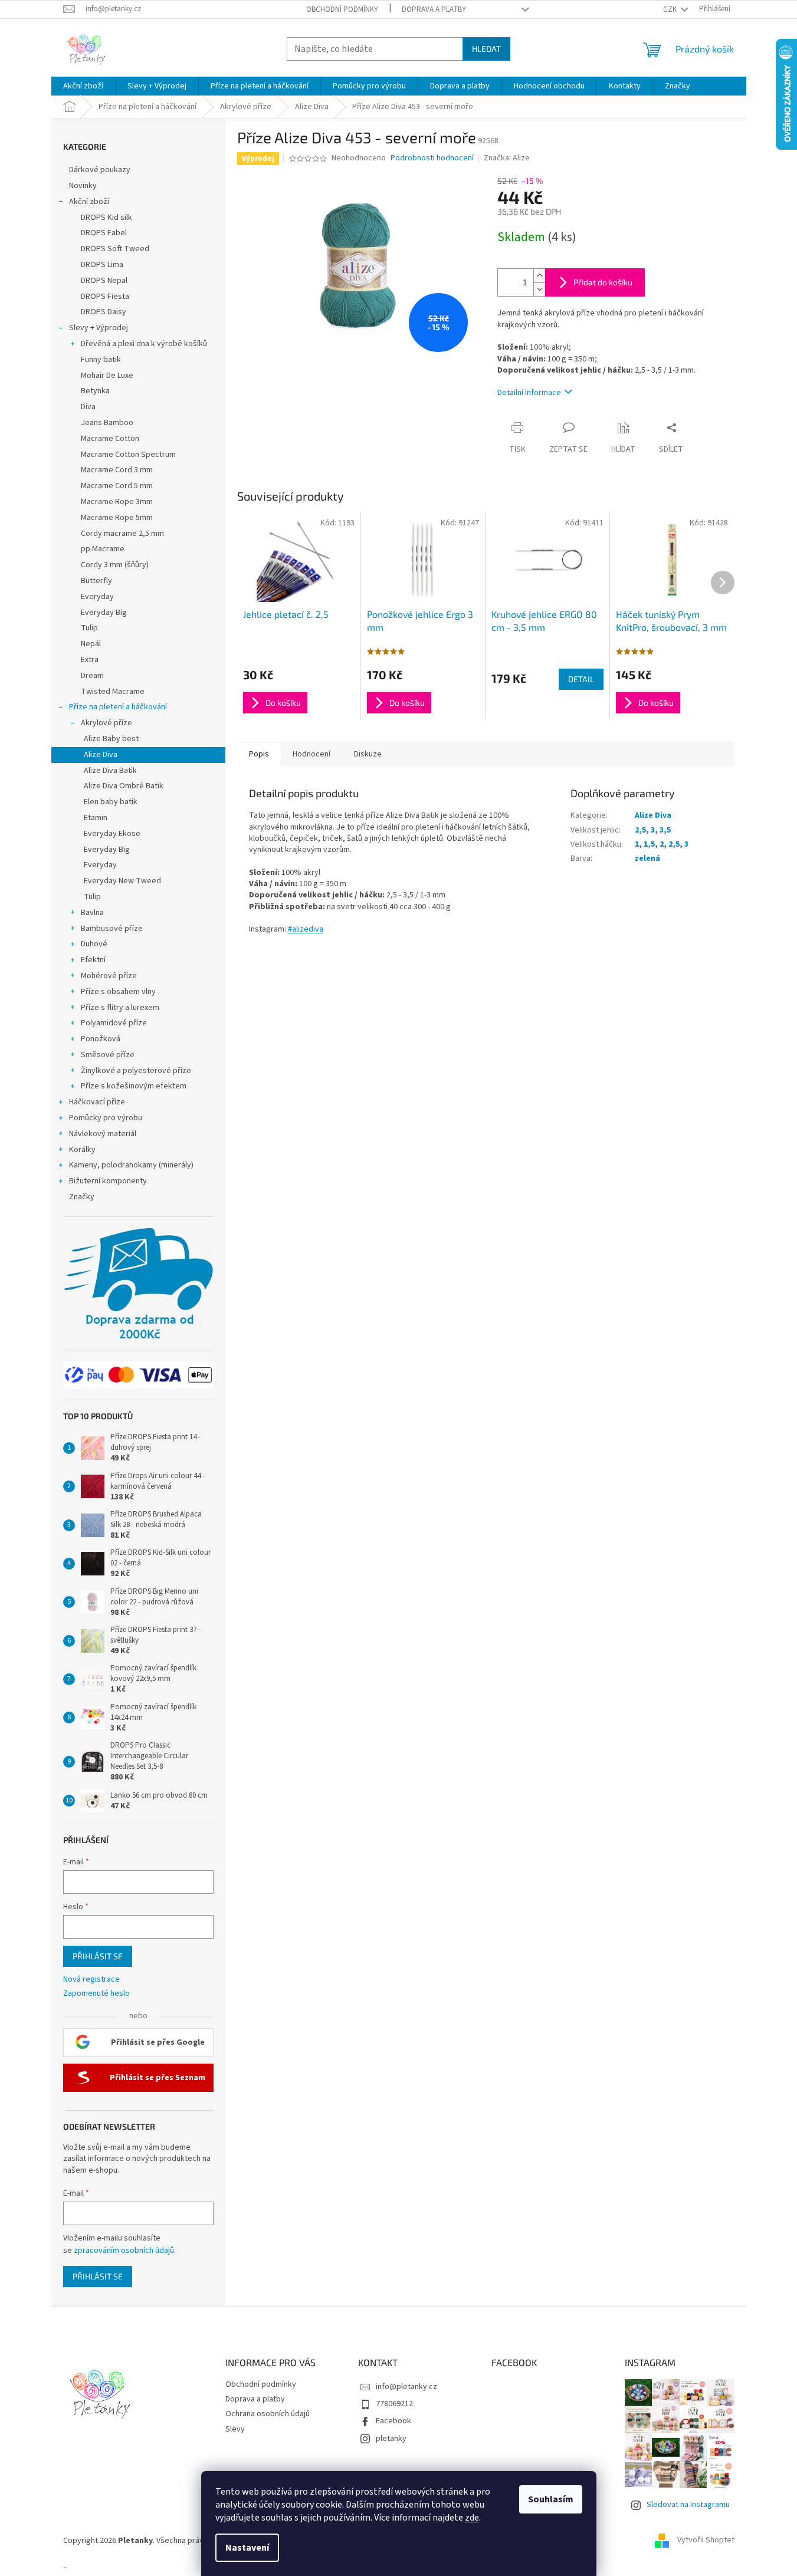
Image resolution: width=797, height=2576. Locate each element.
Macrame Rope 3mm (117, 502)
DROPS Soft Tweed (115, 249)
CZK (671, 9)
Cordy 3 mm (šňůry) (115, 565)
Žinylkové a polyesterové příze (136, 1071)
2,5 (640, 830)
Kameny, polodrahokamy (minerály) (131, 1165)
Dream (92, 676)
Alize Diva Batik (110, 771)
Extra (90, 660)
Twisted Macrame (113, 692)
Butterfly (96, 581)
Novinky (83, 186)
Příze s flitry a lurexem (120, 1008)
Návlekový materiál (103, 1134)
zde (472, 2518)
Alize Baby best (111, 739)
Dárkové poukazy (100, 170)
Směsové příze (108, 1055)
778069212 (394, 2404)
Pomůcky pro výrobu (106, 1118)
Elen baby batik (111, 802)
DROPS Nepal (104, 281)
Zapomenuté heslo (96, 1994)
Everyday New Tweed (122, 881)
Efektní (93, 960)
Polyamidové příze (114, 1023)
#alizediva (306, 929)
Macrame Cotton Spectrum (128, 455)
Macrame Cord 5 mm (117, 486)
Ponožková (101, 1039)
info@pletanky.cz (406, 2387)
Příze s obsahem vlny (118, 992)
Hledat (486, 49)
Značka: (507, 158)
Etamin (96, 818)
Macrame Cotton (110, 439)
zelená (647, 858)
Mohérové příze (109, 976)
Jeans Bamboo (107, 423)
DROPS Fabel (104, 233)
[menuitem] (83, 86)
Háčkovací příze (97, 1102)
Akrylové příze (106, 723)
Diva (88, 407)
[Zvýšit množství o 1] (539, 276)
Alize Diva (101, 755)
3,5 (665, 830)
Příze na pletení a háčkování (118, 707)
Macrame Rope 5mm (117, 518)
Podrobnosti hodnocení (432, 158)
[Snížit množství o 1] (539, 289)
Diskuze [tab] (368, 754)
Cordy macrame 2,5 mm (122, 534)
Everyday (97, 597)
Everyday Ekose (112, 834)
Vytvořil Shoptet (706, 2541)
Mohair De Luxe (107, 376)
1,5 (649, 844)
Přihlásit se (98, 1956)
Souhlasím (551, 2499)
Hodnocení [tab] (311, 754)
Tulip (89, 628)
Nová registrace (91, 1980)
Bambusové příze (112, 929)
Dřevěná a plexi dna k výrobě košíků (144, 344)
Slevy (235, 2429)
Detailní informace (529, 393)
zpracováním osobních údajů (124, 2251)
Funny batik (101, 360)
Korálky (82, 1150)
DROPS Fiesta (105, 297)
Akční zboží (89, 202)
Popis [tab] (259, 754)
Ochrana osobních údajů (268, 2414)
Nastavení (247, 2548)
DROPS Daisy (104, 312)
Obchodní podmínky (342, 9)
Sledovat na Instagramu (688, 2505)
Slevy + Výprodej (99, 328)
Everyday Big (104, 613)
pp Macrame (103, 549)
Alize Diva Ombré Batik (124, 786)
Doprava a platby (434, 9)
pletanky (391, 2439)
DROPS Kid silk (106, 218)
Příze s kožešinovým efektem (134, 1086)
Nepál (91, 644)
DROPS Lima (102, 265)
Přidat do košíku (603, 282)
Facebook (393, 2421)
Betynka (95, 391)
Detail (581, 679)
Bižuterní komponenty (108, 1181)
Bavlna (92, 913)
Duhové (94, 944)
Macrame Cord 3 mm (117, 470)
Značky (82, 1197)
